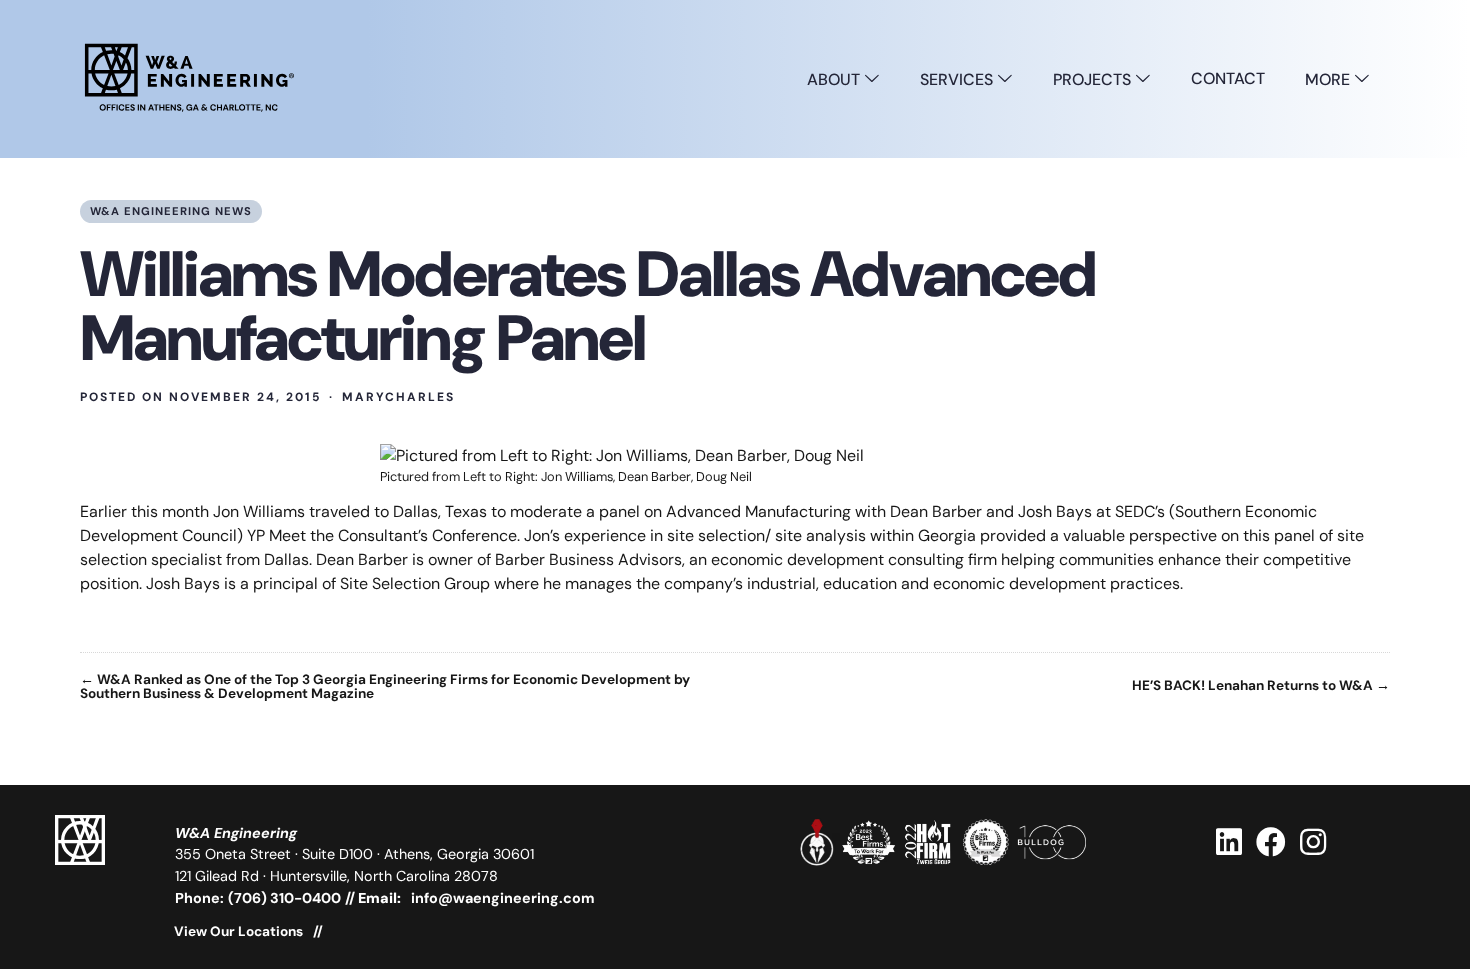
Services (958, 79)
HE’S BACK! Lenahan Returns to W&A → (1261, 686)
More (1329, 79)
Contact (1228, 78)
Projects (1094, 79)
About (835, 79)
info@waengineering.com (503, 898)
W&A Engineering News (171, 211)
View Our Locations (238, 932)
